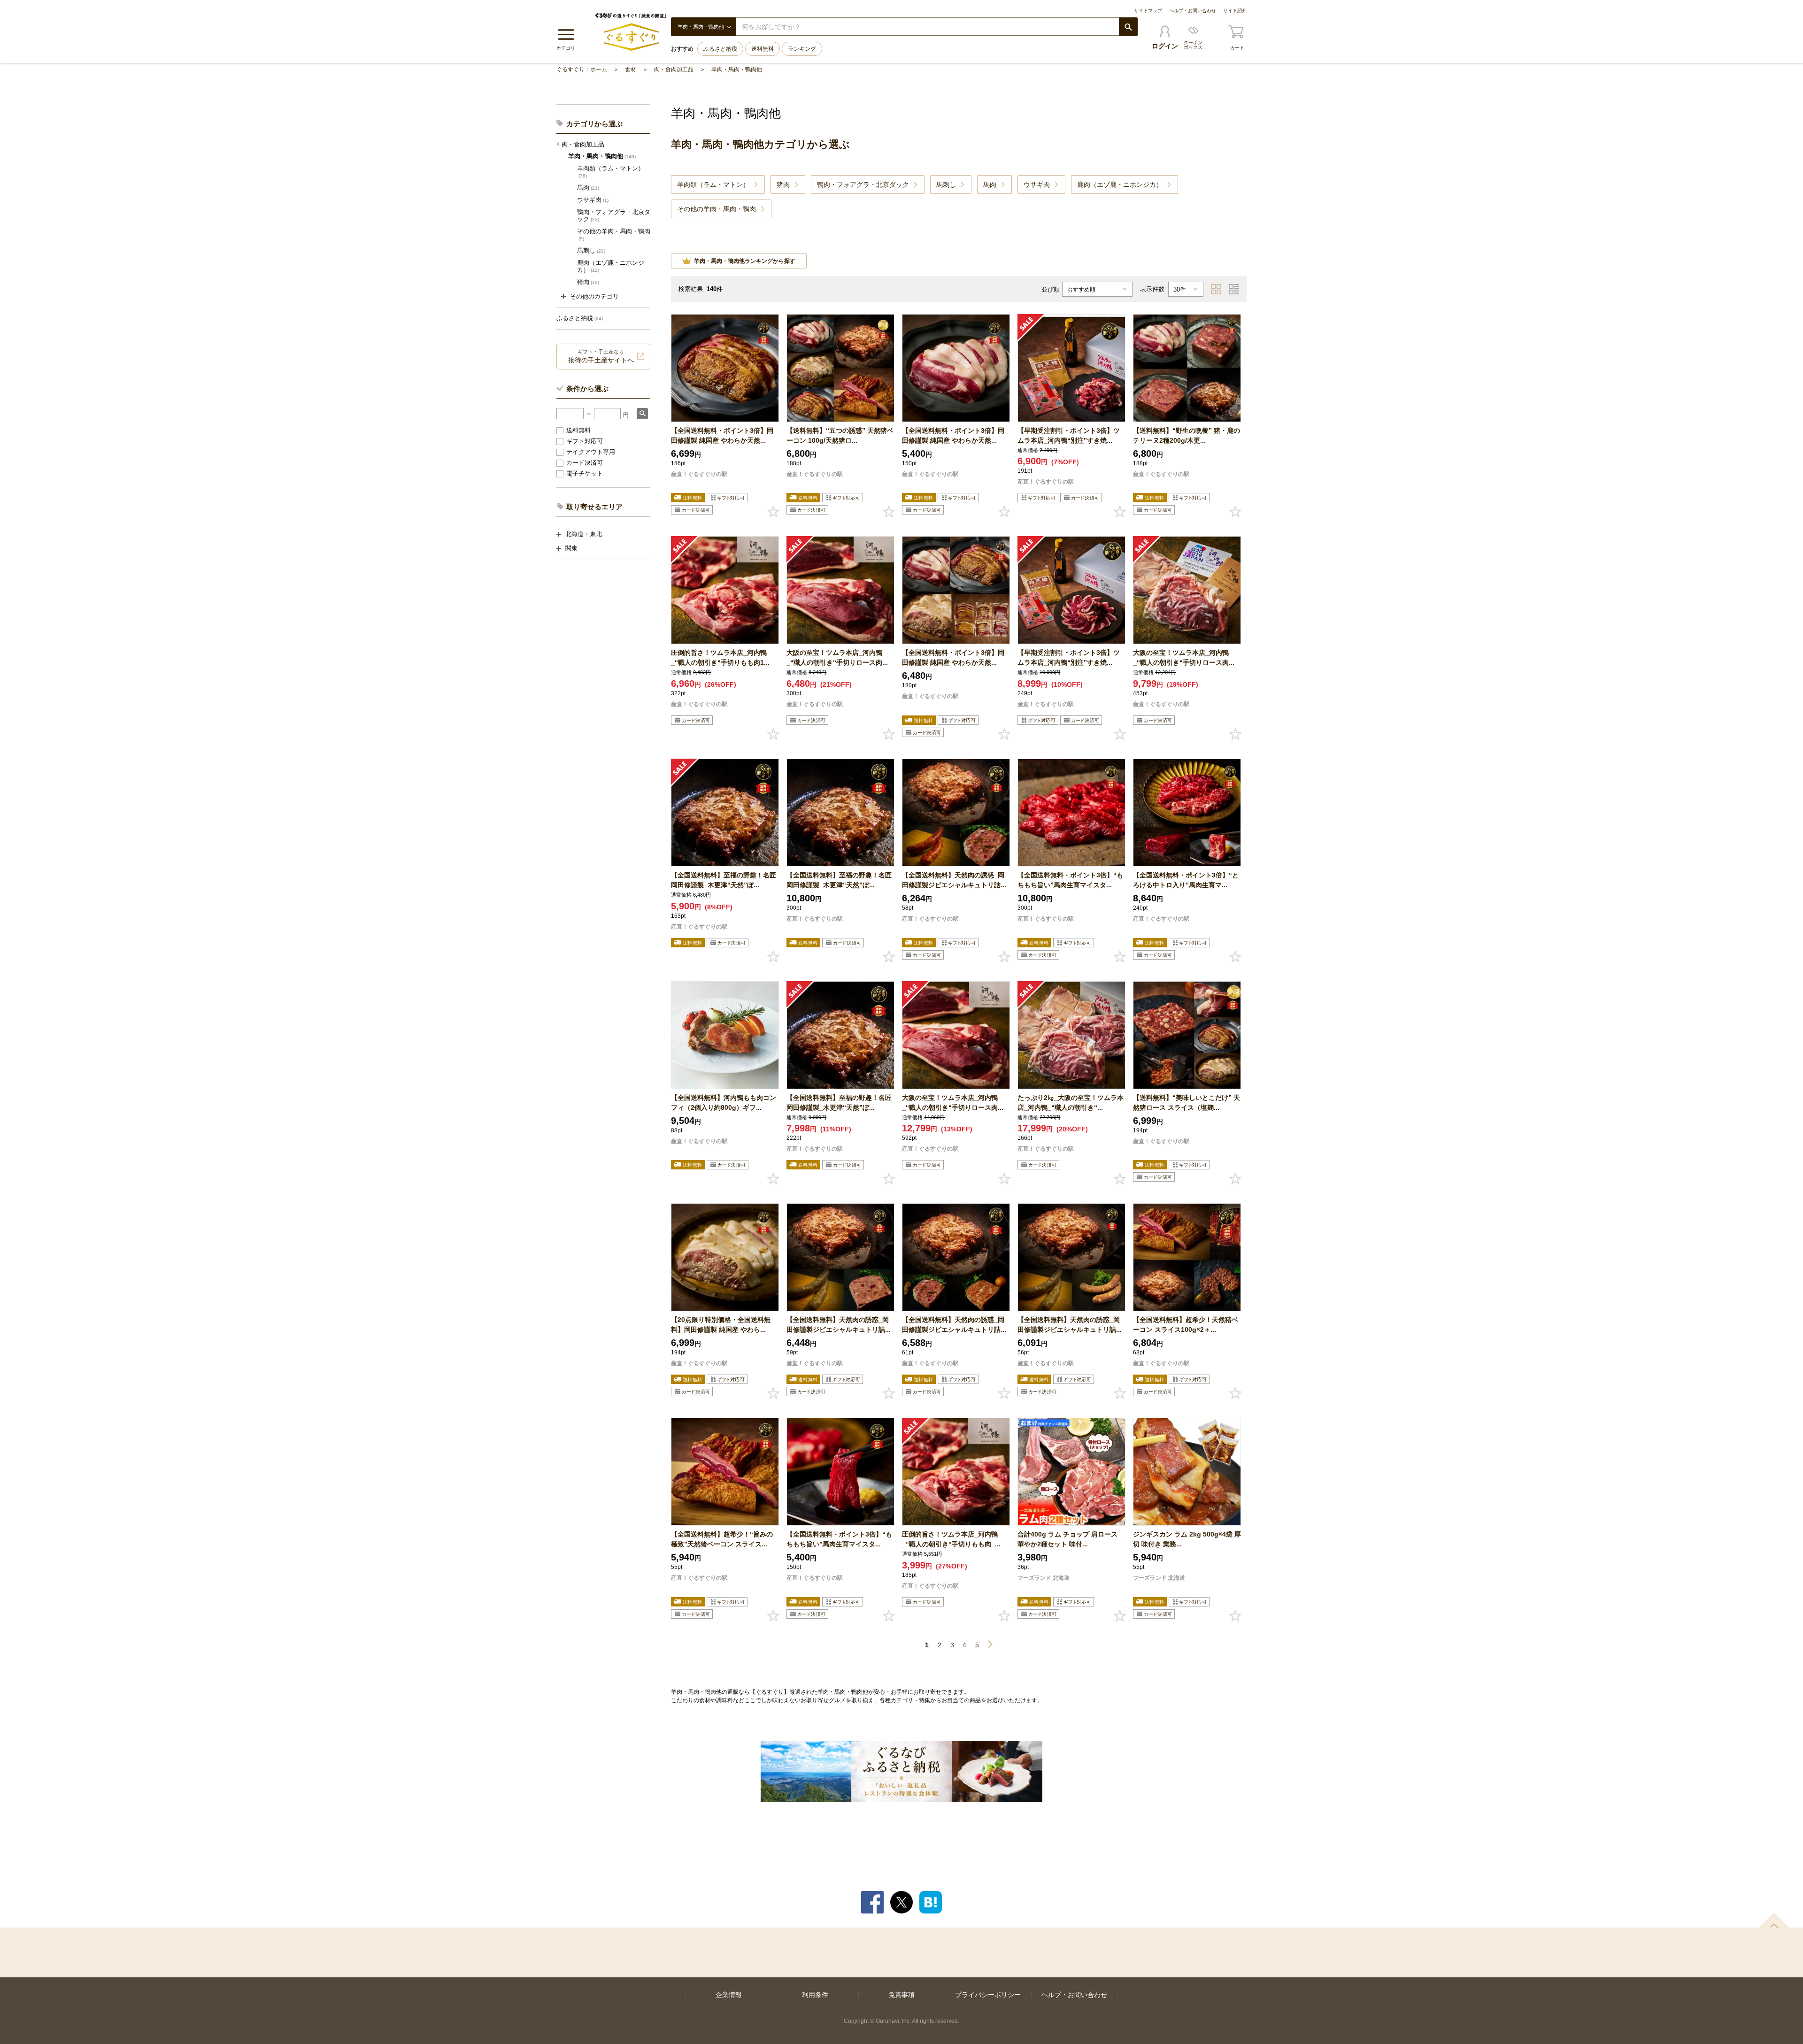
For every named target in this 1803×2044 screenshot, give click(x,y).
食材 (631, 69)
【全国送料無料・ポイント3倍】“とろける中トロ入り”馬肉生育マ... (1186, 880)
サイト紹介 (1235, 11)
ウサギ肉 (593, 200)
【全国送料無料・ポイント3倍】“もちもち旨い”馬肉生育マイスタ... (1070, 880)
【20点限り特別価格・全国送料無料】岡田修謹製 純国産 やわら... (721, 1325)
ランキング (802, 49)
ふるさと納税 (720, 49)
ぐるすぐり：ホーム (582, 69)
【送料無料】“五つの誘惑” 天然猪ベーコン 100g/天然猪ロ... (840, 435)
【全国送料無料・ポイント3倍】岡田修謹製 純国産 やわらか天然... (722, 435)
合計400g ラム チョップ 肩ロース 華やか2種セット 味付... (1067, 1539)
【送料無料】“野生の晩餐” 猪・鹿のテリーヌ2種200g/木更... (1187, 435)
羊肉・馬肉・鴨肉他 (737, 69)
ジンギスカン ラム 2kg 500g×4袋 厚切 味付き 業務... (1187, 1539)
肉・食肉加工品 (674, 69)
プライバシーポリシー (988, 1995)
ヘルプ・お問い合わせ (1193, 11)
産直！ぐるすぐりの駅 (699, 474)
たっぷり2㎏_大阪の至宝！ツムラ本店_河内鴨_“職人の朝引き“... (1071, 1103)
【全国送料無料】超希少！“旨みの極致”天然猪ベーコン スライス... (722, 1539)
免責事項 (901, 1995)
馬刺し (591, 250)
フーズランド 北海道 (1044, 1578)
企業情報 (729, 1995)
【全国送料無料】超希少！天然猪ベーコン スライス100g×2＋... (1186, 1325)
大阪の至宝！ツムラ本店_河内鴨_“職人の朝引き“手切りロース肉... (837, 657)
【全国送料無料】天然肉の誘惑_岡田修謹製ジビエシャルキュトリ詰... (954, 880)
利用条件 (815, 1995)
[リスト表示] (1234, 289)
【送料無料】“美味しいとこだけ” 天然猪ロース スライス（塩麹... (1187, 1103)
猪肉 (588, 282)
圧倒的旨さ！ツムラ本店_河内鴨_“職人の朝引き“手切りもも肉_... (951, 1539)
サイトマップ (1148, 11)
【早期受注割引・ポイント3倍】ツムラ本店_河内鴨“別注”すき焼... (1069, 435)
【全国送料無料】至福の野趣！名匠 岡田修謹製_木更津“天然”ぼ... (724, 880)
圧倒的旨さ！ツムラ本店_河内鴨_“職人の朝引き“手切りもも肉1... (720, 657)
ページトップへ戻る (1774, 1920)
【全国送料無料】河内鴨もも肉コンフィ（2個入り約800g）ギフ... (724, 1103)
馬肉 (588, 188)
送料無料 (763, 49)
